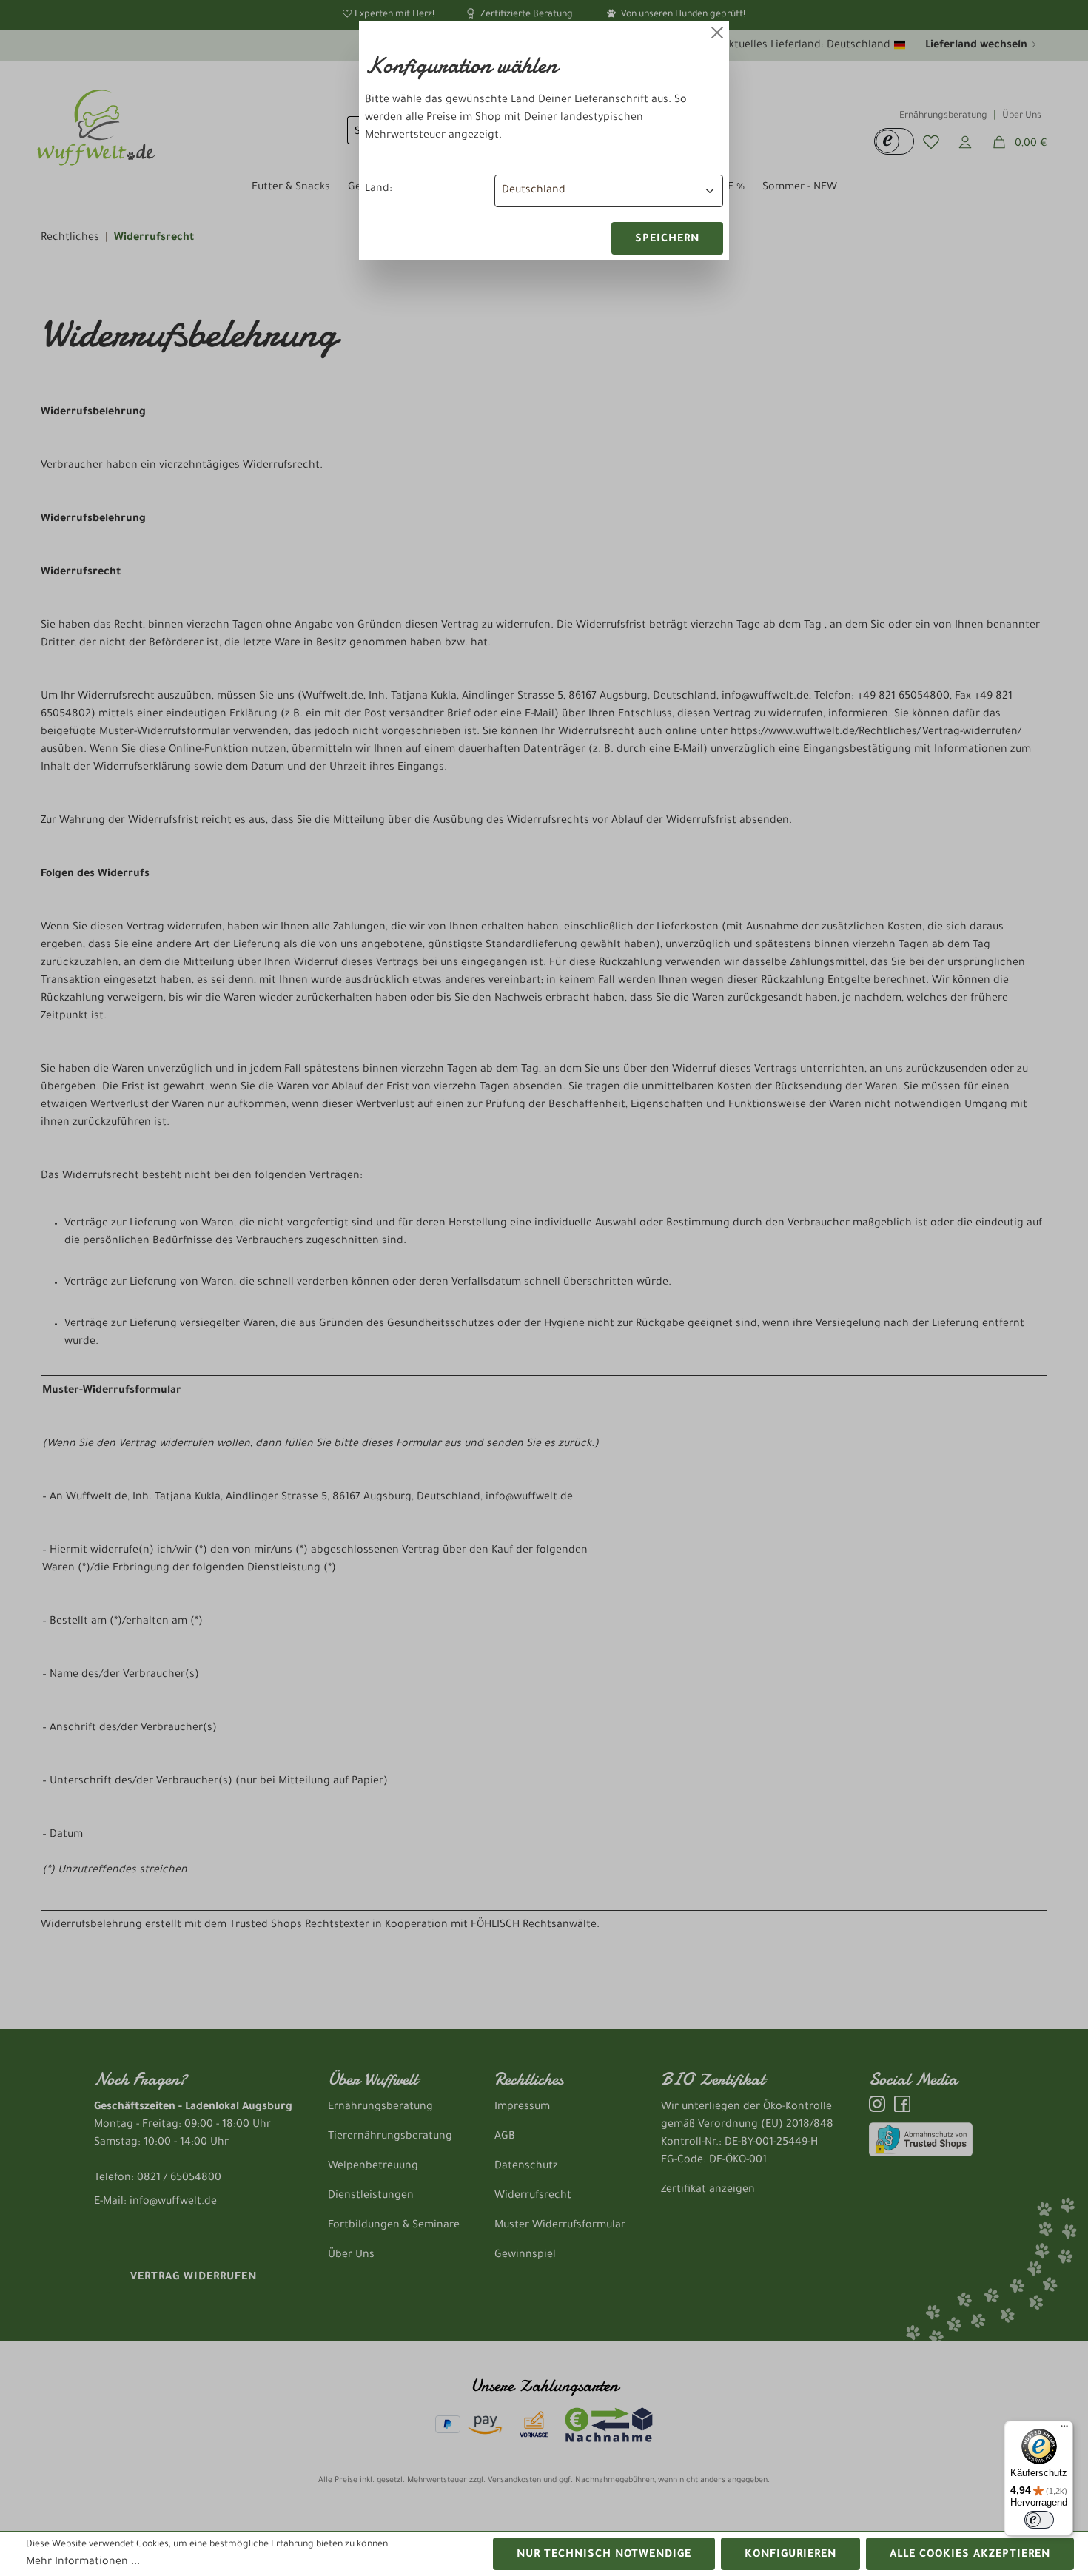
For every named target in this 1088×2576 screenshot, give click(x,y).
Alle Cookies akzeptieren (970, 2555)
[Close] (717, 33)
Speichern (667, 240)
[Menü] (1064, 2429)
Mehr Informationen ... (83, 2563)
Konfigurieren (790, 2555)
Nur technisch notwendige (604, 2555)
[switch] (1039, 2520)
